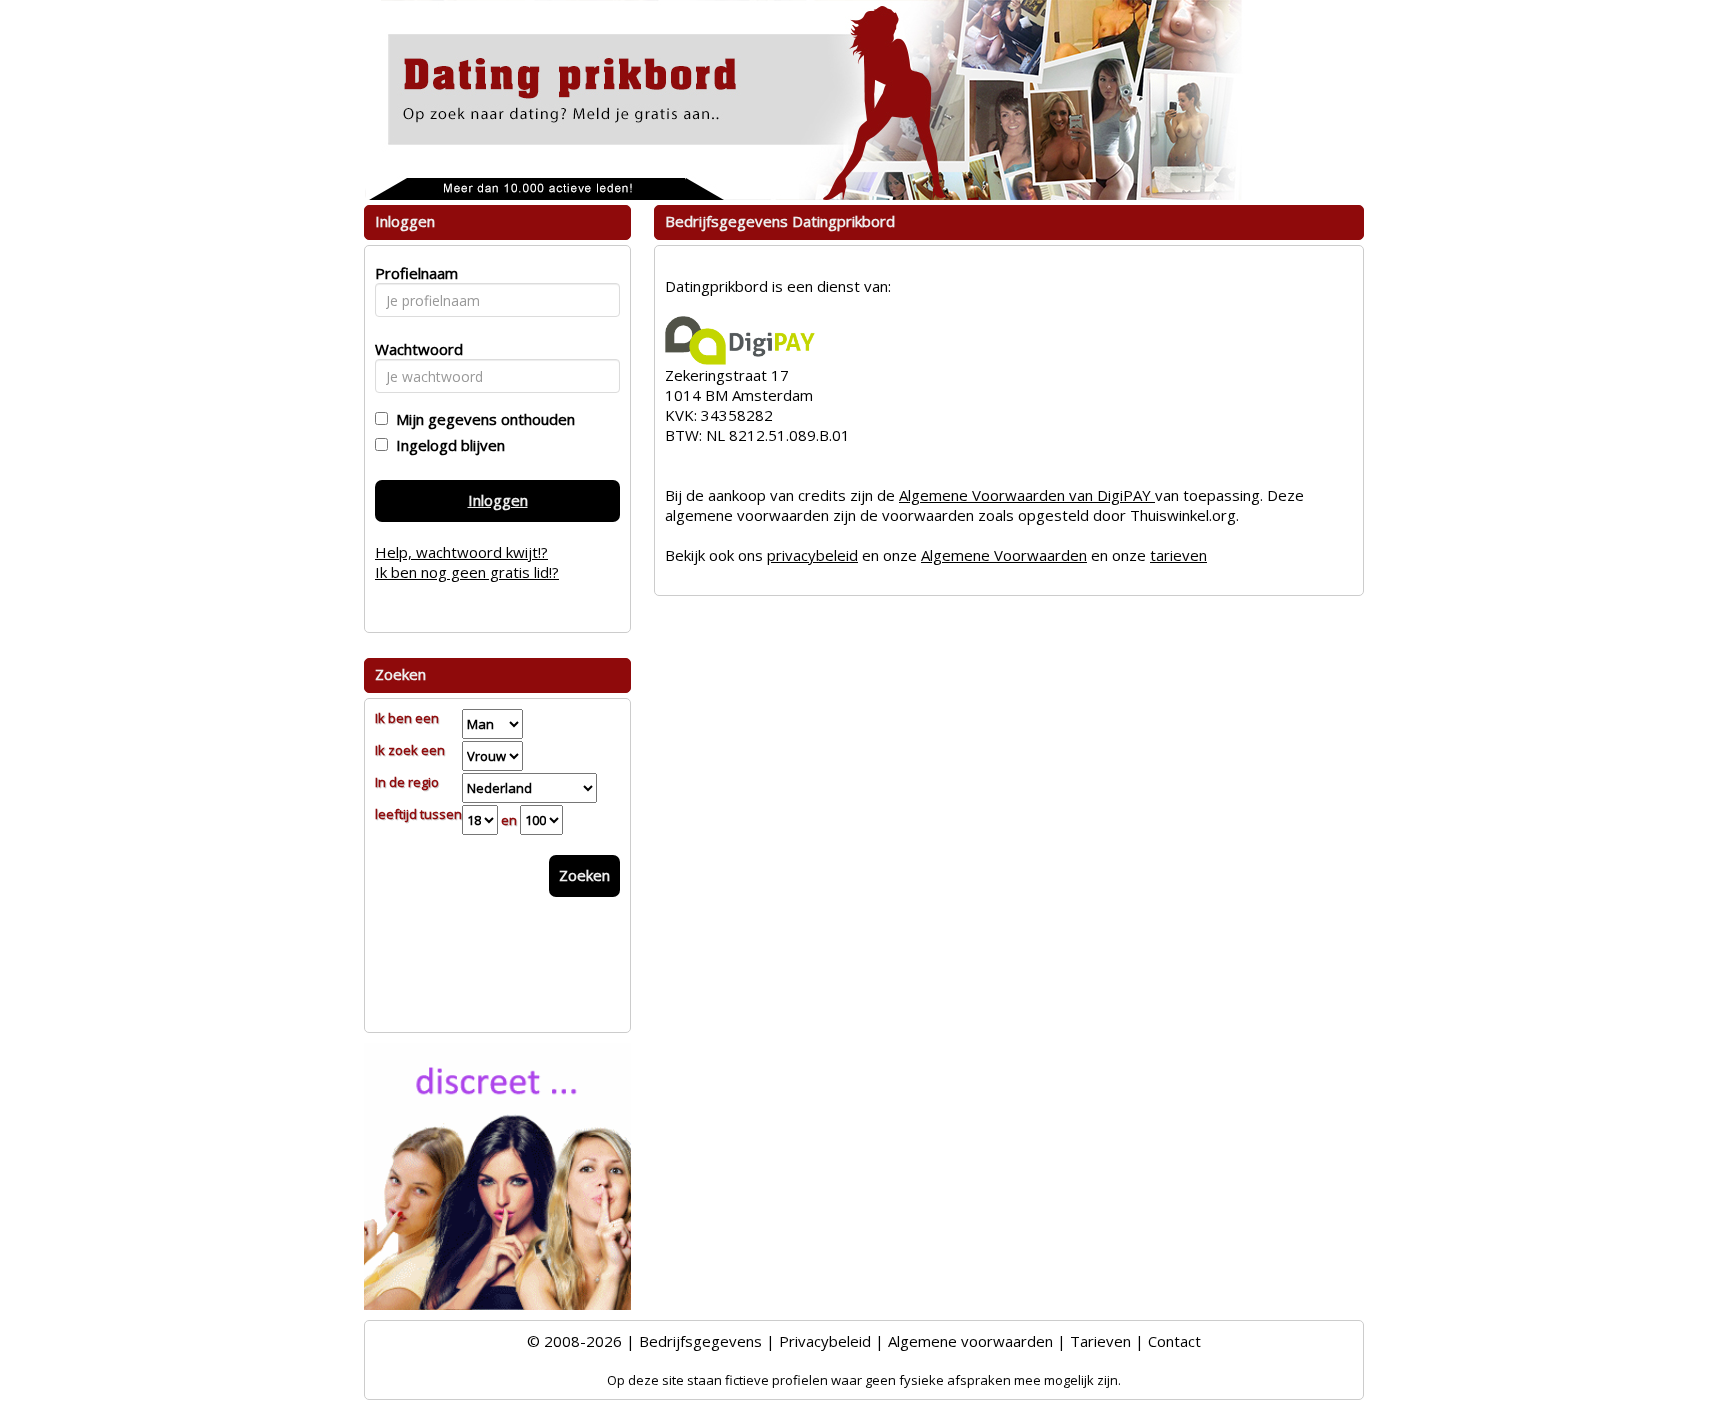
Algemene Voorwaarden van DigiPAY (1027, 495)
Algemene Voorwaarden (1004, 555)
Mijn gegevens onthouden (481, 419)
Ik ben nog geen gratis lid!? (467, 572)
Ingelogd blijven (446, 445)
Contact (1174, 1341)
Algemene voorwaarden (970, 1341)
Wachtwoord (413, 349)
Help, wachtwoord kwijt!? (461, 552)
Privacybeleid (825, 1341)
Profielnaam (413, 273)
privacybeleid (812, 555)
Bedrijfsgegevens (700, 1341)
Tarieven (1100, 1341)
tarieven (1178, 555)
